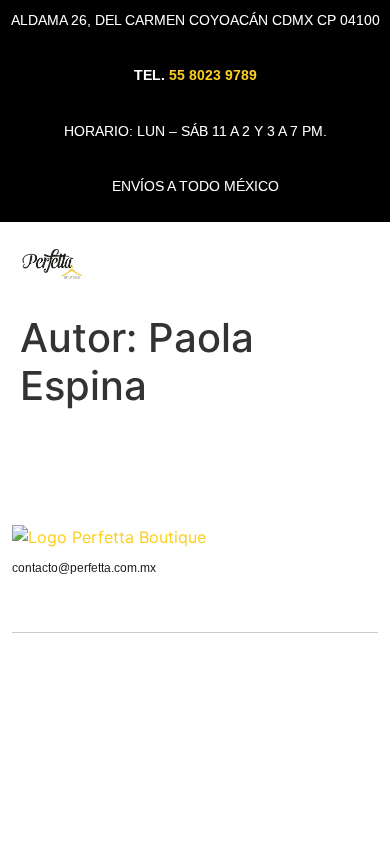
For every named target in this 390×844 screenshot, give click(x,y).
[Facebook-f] (370, 541)
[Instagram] (340, 541)
